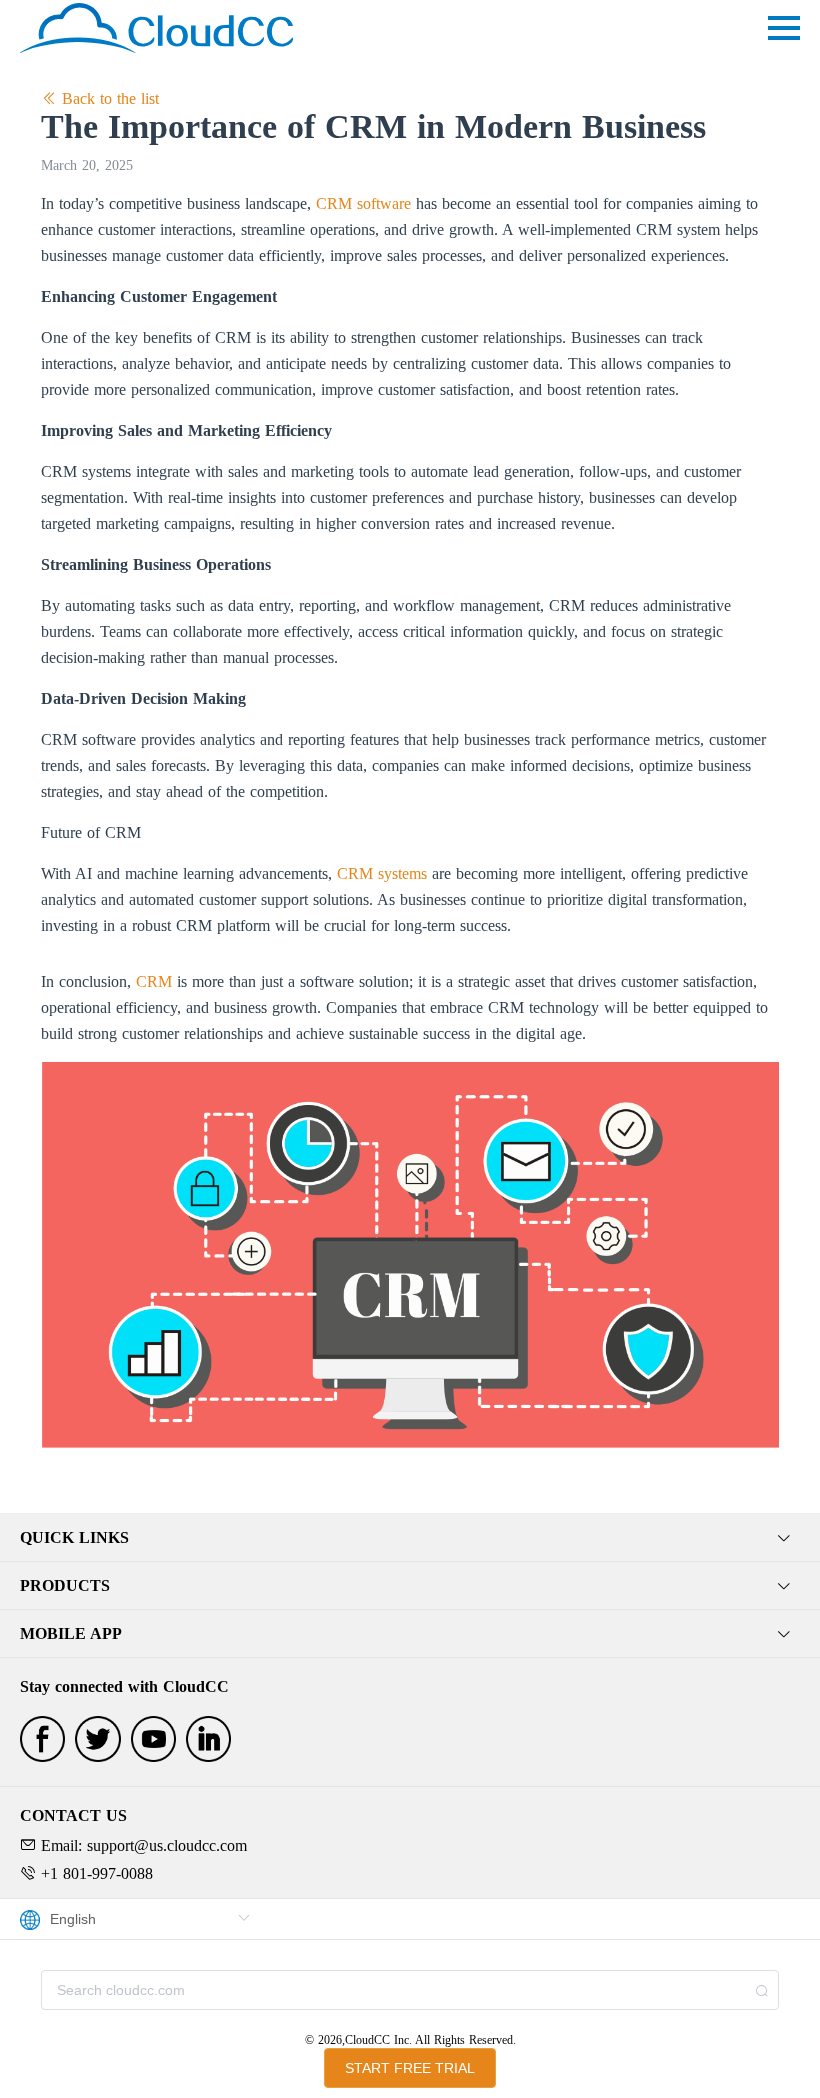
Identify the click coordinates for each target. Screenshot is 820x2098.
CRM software (363, 203)
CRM (154, 981)
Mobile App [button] (71, 1633)
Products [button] (65, 1585)
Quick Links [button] (74, 1537)
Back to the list (108, 98)
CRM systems (382, 873)
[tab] (410, 1538)
